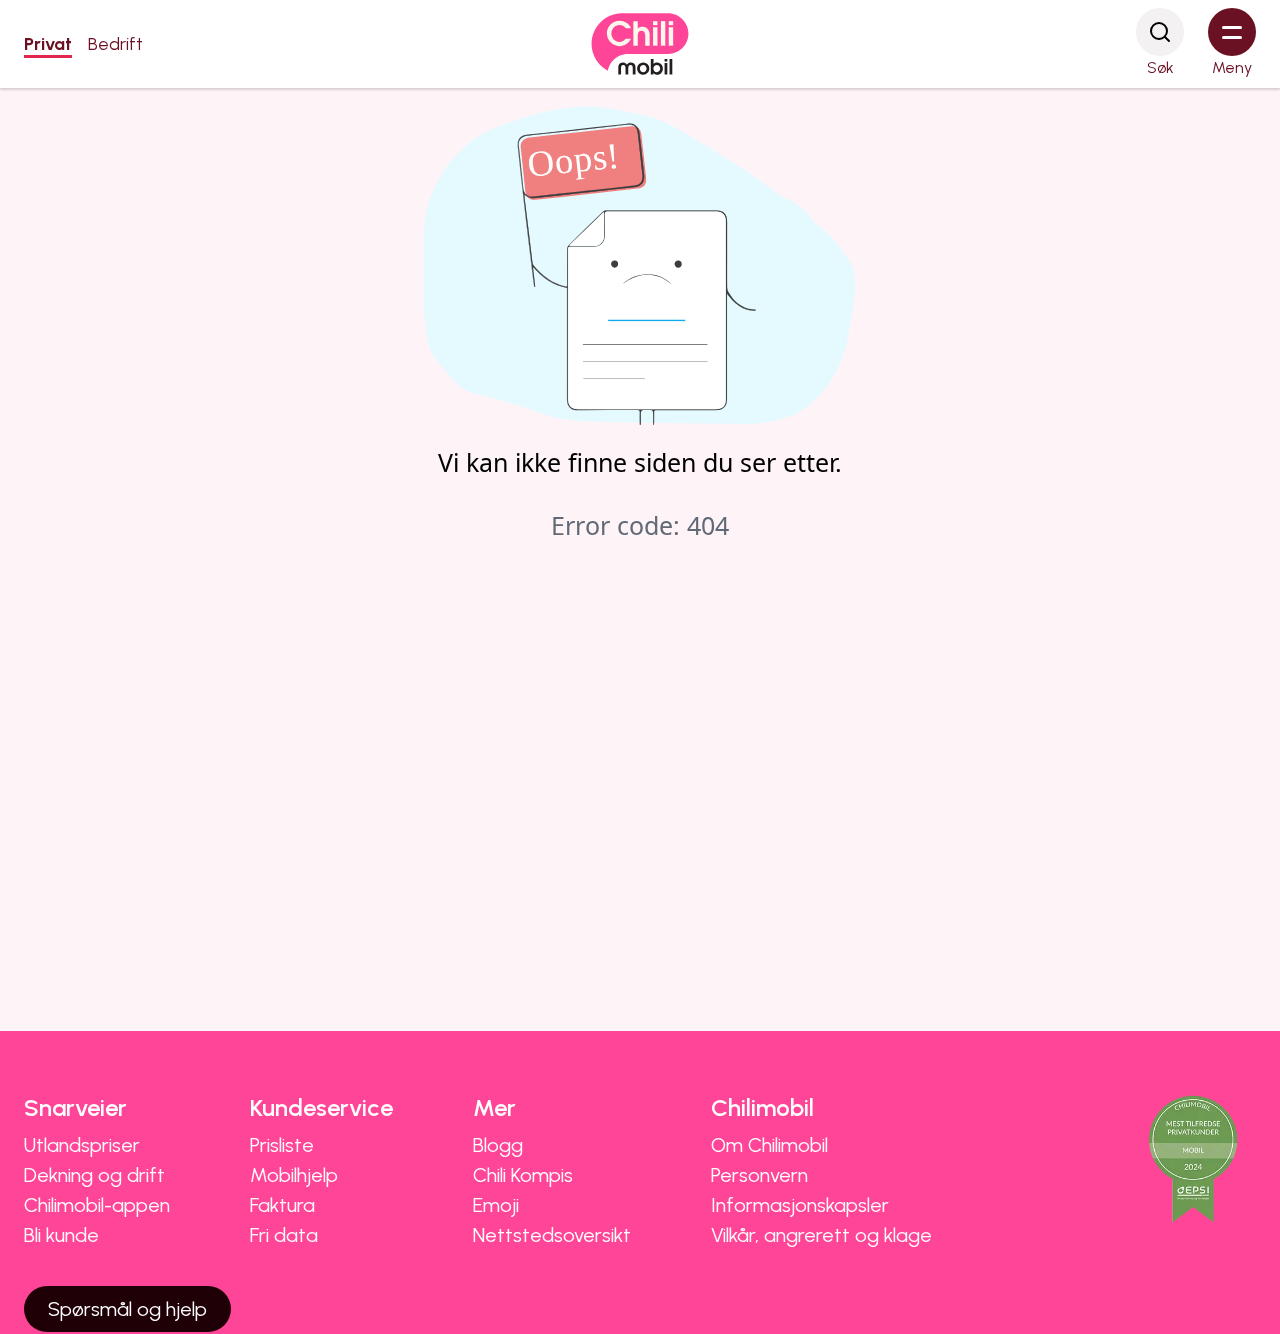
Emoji (496, 1205)
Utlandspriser (82, 1145)
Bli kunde (61, 1235)
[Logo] (640, 44)
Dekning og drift (94, 1175)
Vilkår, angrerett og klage (821, 1235)
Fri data (284, 1235)
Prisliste (282, 1145)
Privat (48, 44)
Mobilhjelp (294, 1175)
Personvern (759, 1175)
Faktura (282, 1205)
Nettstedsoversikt (552, 1235)
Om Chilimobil (769, 1145)
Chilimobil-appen (97, 1205)
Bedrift (115, 44)
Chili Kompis (523, 1175)
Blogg (498, 1145)
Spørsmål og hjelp (127, 1309)
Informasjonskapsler (800, 1205)
